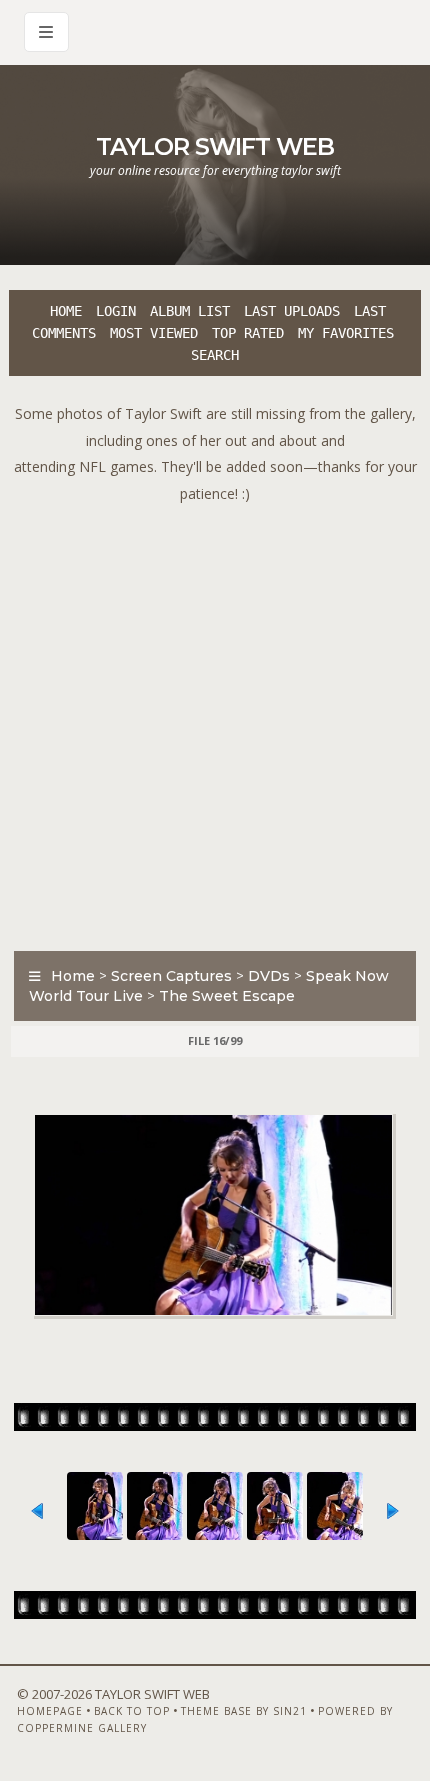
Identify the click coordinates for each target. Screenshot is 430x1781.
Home (66, 311)
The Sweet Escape (227, 996)
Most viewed (154, 333)
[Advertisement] (215, 722)
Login (116, 311)
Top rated (248, 333)
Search (215, 355)
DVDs (269, 976)
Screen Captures (171, 976)
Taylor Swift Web (215, 146)
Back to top (132, 1711)
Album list (190, 311)
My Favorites (346, 333)
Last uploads (292, 311)
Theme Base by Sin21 (244, 1711)
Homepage (50, 1711)
